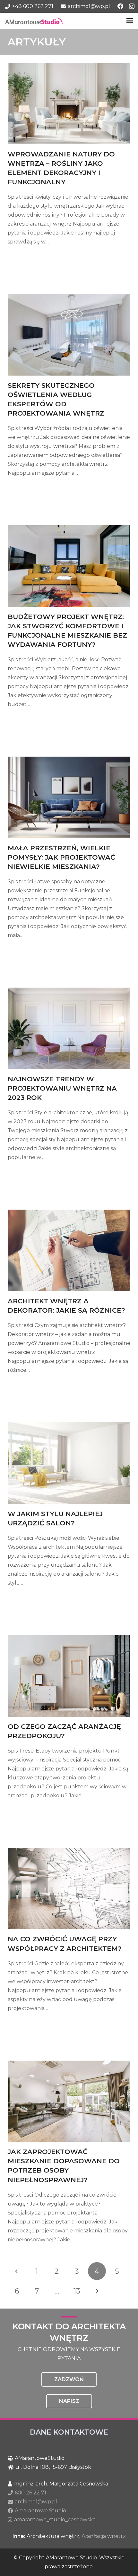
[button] (130, 21)
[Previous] (17, 2271)
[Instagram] (132, 6)
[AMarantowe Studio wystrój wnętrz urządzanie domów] (34, 21)
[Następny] (97, 2291)
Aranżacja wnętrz (104, 2536)
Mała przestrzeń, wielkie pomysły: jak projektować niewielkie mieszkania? (61, 857)
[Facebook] (120, 6)
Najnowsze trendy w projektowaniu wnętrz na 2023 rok (62, 1088)
